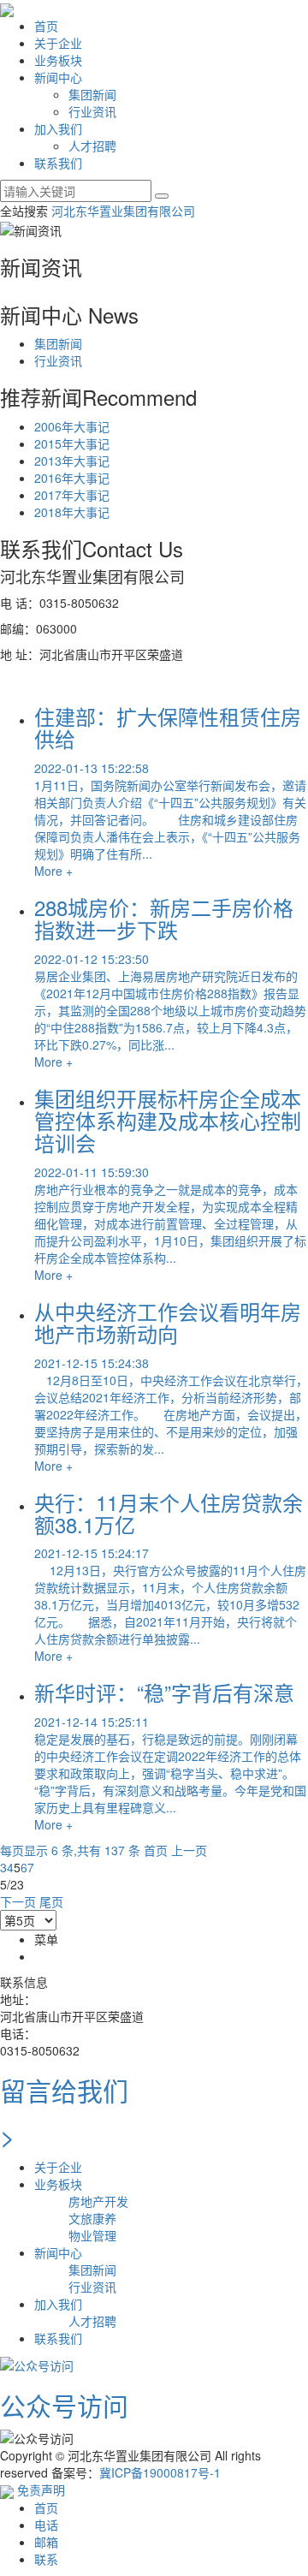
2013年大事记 (72, 461)
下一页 (18, 1901)
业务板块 (58, 60)
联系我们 (58, 163)
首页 (46, 26)
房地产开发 (98, 2201)
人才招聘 (92, 146)
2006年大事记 (72, 426)
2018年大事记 (72, 512)
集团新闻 (92, 94)
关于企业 (58, 43)
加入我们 (58, 128)
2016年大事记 (72, 478)
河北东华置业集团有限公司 (123, 211)
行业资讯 (92, 111)
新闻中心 (58, 77)
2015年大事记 (72, 443)
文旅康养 (92, 2218)
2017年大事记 (72, 495)
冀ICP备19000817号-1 (160, 2472)
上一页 (189, 1850)
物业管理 (92, 2235)
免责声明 (41, 2490)
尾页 (51, 1901)
